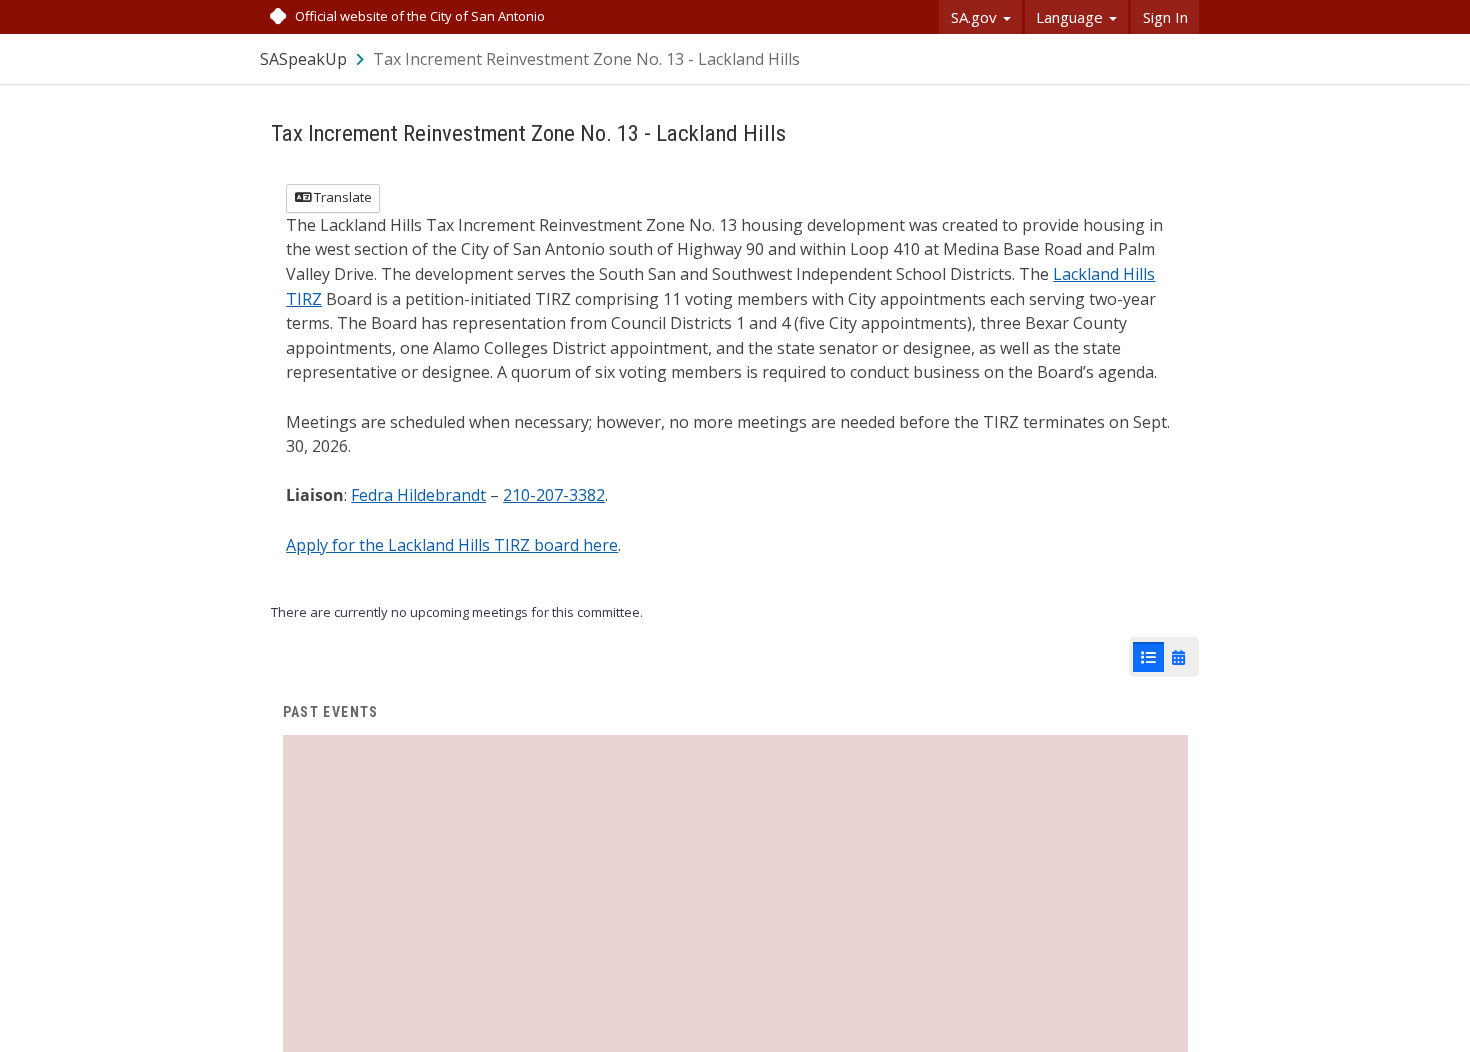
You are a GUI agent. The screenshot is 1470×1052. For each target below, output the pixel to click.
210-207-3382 (554, 495)
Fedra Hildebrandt (418, 495)
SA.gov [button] (976, 17)
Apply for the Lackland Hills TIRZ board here (452, 545)
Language (1071, 17)
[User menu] (1185, 58)
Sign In (1165, 17)
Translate (341, 197)
